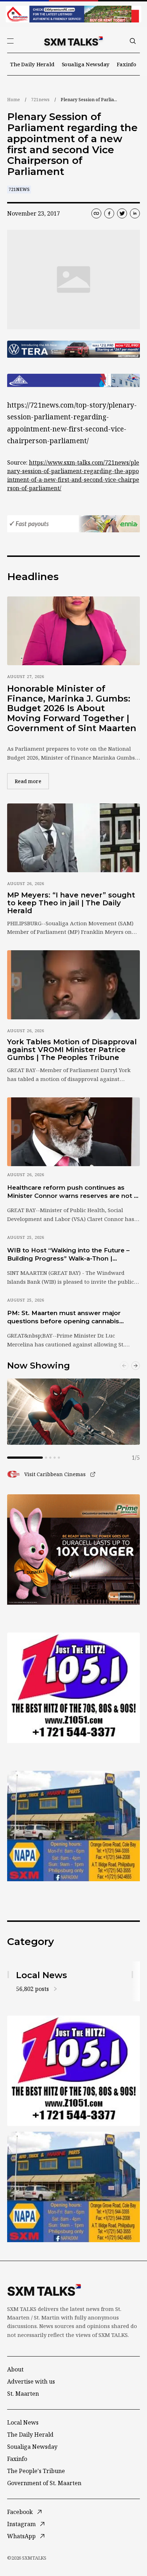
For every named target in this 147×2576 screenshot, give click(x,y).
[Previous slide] (124, 1366)
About (15, 2369)
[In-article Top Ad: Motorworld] (73, 349)
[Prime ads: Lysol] (73, 1550)
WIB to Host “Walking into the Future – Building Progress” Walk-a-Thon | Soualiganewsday (68, 1255)
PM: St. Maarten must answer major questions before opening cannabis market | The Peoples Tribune (64, 1318)
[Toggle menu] (10, 41)
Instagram (21, 2524)
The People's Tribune (36, 2471)
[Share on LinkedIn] (135, 213)
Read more (32, 781)
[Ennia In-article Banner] (73, 524)
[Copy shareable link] (96, 213)
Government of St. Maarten (44, 2483)
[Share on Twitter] (122, 213)
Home (14, 100)
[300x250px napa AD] (73, 1826)
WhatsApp (21, 2536)
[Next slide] (136, 1366)
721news (40, 100)
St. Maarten (23, 2394)
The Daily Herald (32, 64)
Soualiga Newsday (86, 64)
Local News (23, 2422)
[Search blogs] (133, 41)
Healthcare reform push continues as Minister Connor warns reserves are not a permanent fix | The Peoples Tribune (72, 1192)
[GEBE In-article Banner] (73, 381)
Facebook (20, 2512)
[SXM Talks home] (73, 41)
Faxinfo (126, 64)
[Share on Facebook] (109, 213)
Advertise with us (31, 2381)
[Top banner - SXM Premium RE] (73, 14)
